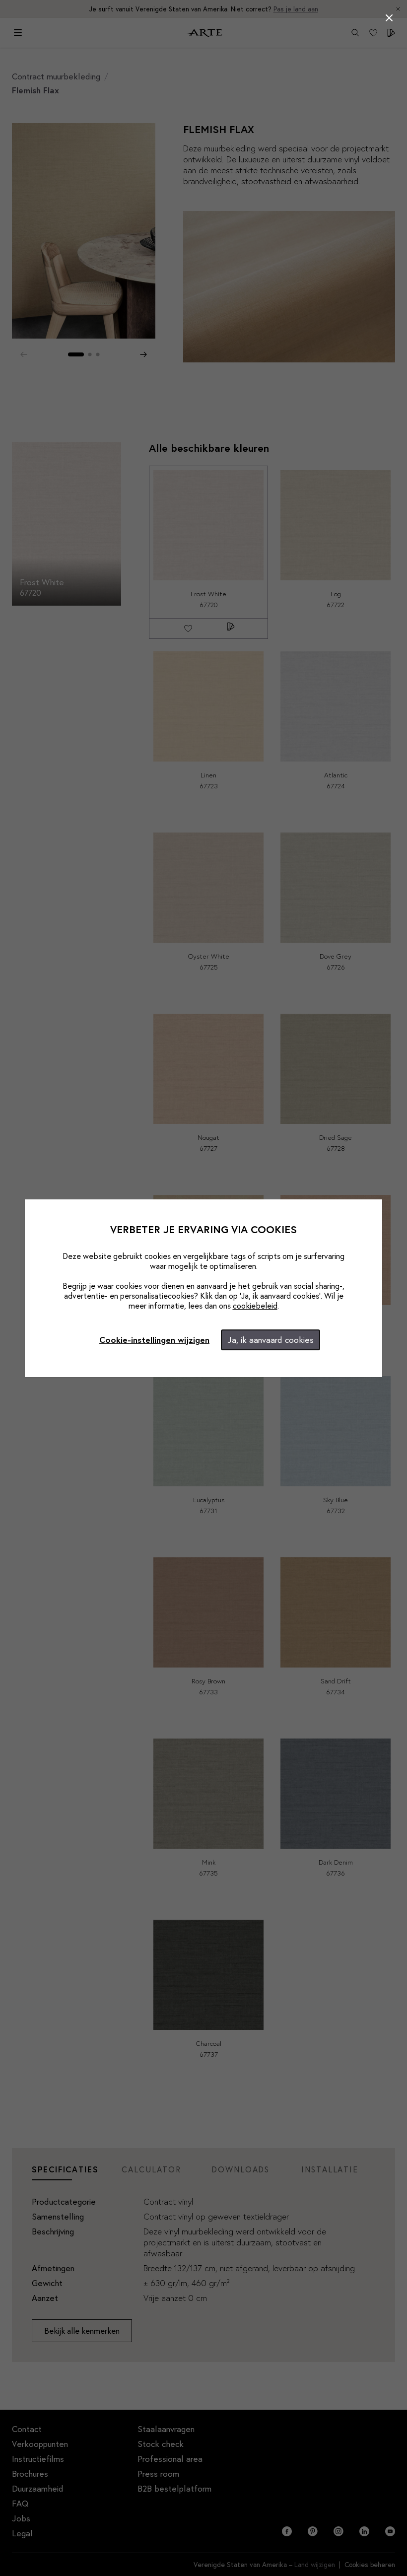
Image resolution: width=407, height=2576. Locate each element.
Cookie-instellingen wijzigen (154, 1340)
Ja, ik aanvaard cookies (271, 1340)
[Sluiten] (389, 18)
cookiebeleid (255, 1305)
